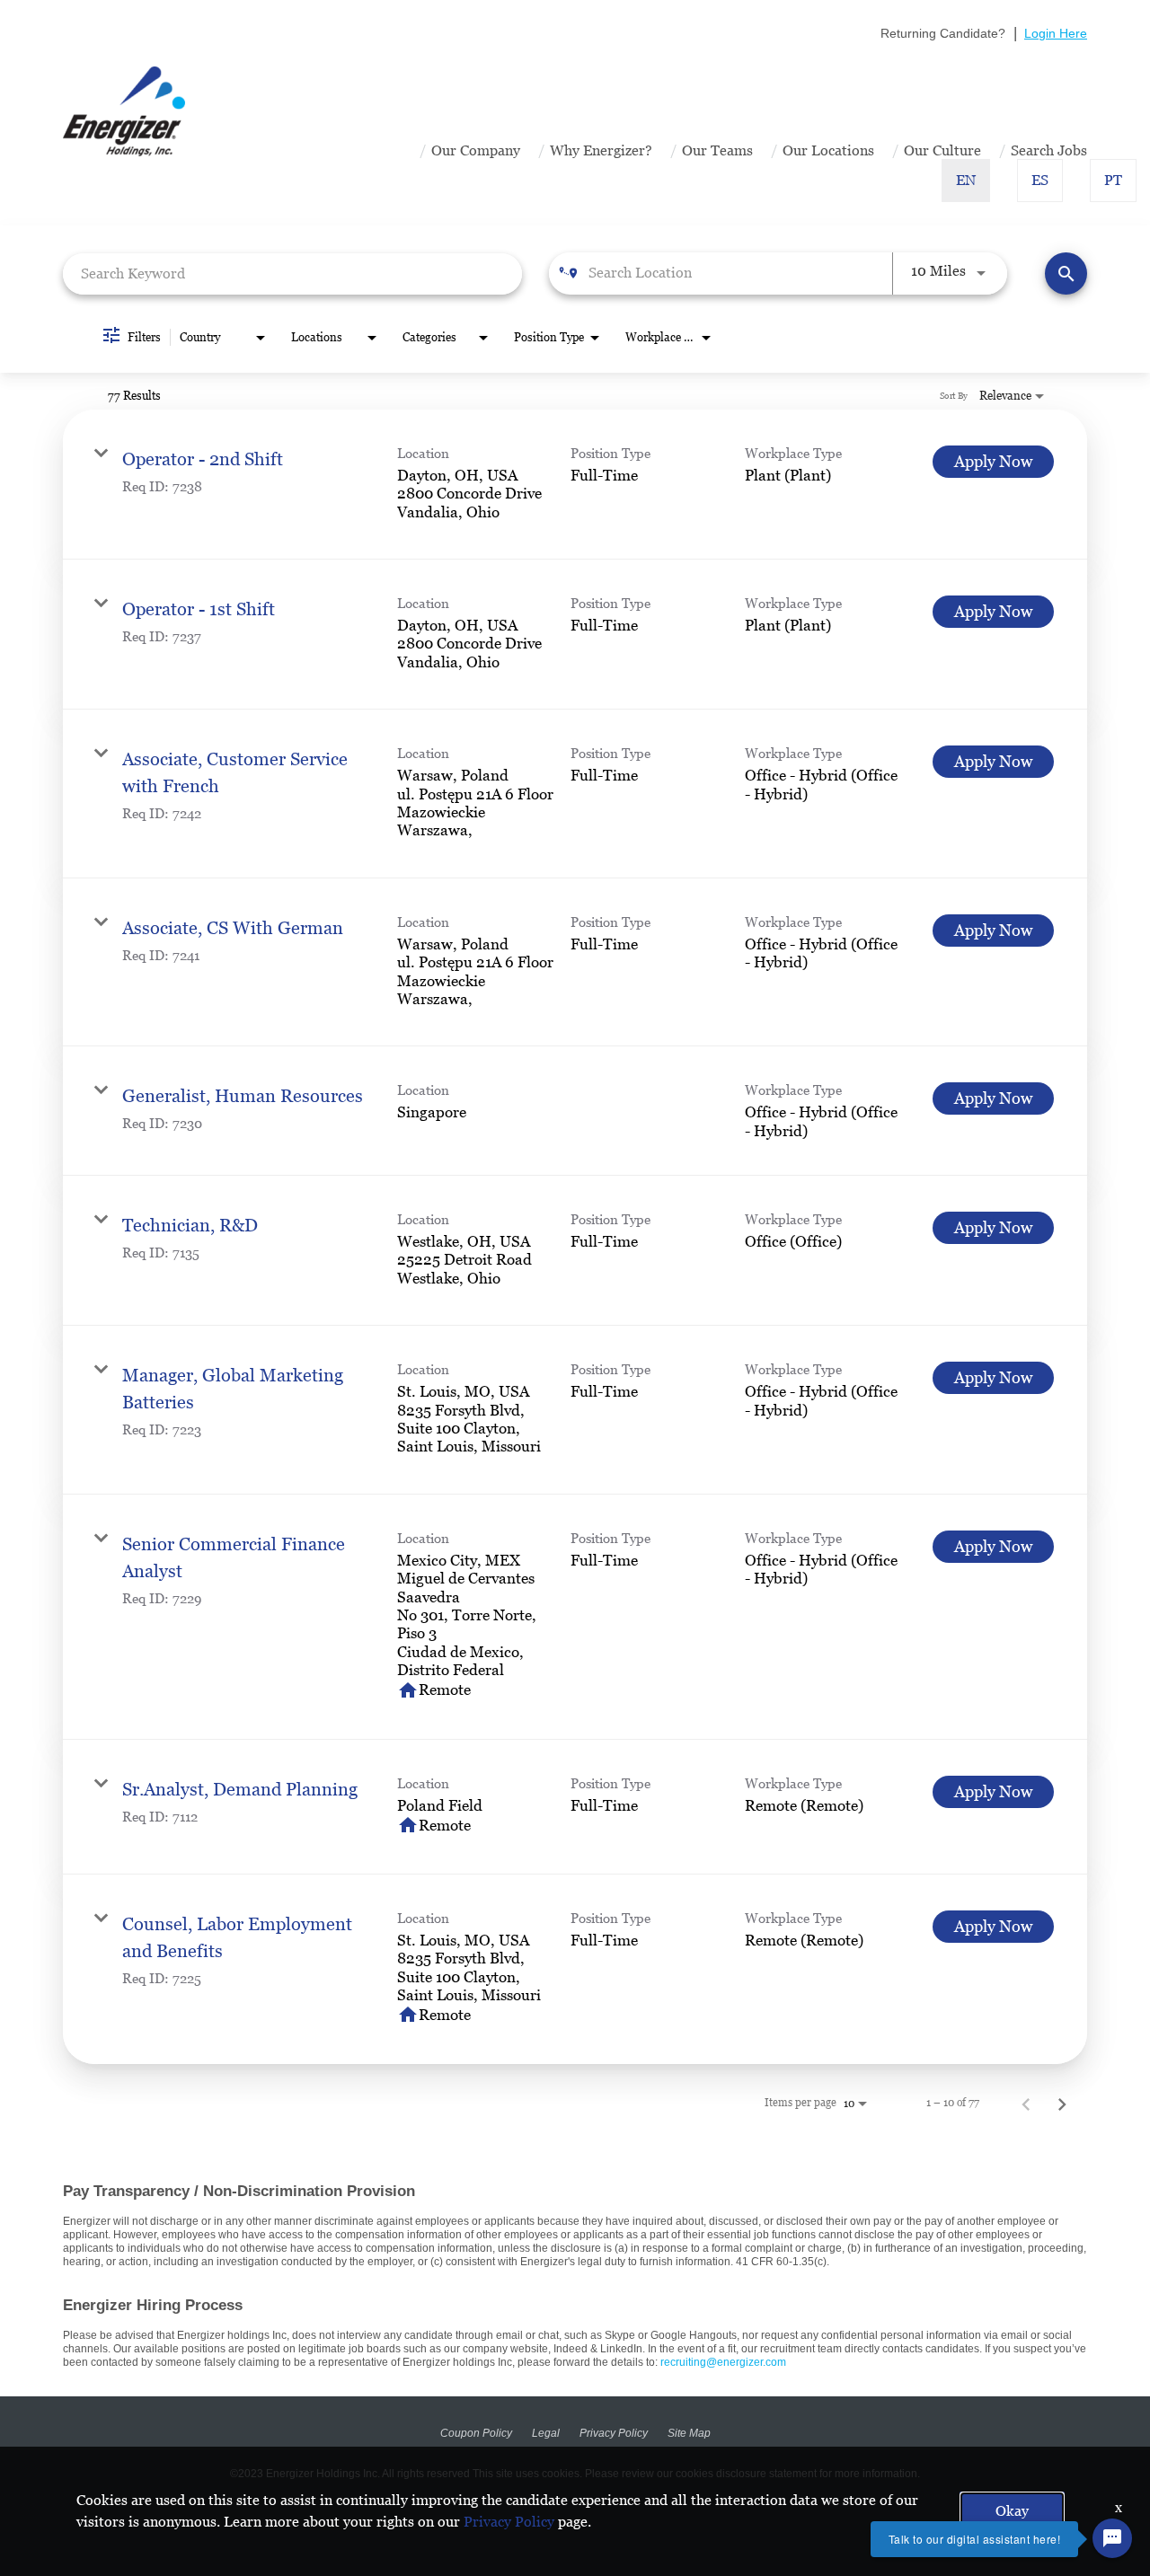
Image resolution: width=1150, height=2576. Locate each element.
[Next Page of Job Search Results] (1062, 2103)
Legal (546, 2433)
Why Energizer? (601, 150)
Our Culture (942, 150)
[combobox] (292, 273)
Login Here (1056, 33)
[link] (575, 485)
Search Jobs (1049, 150)
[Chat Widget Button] (1112, 2538)
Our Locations (828, 150)
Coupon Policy (476, 2433)
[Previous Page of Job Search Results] (1026, 2103)
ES (1040, 180)
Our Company (476, 150)
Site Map (689, 2433)
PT (1113, 180)
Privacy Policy (614, 2433)
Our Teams (717, 150)
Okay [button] (1012, 2511)
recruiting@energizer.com (723, 2362)
